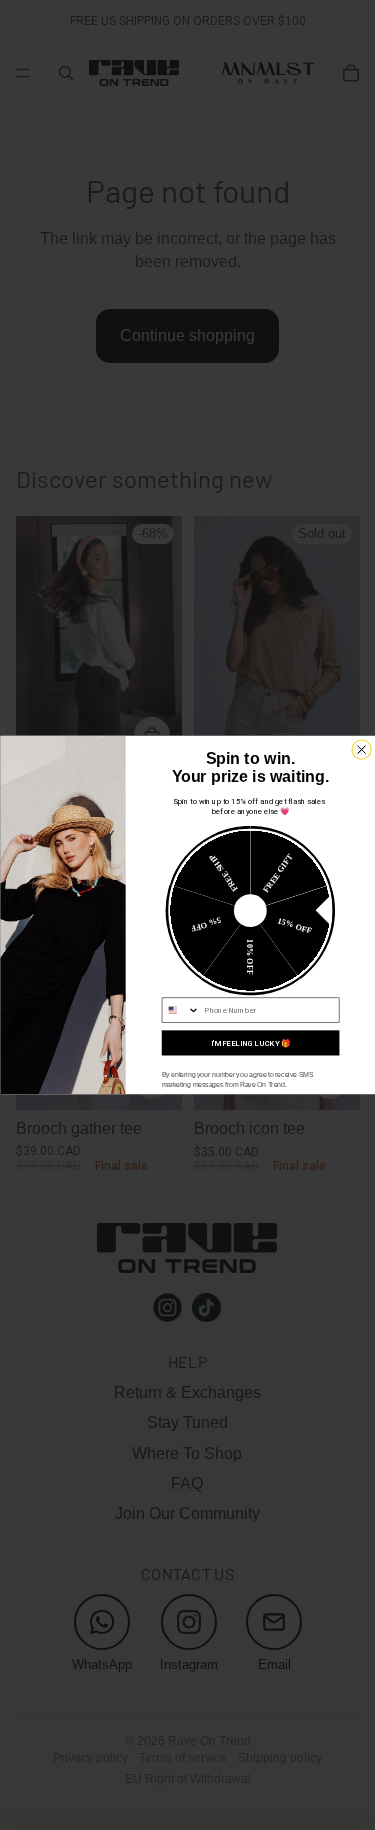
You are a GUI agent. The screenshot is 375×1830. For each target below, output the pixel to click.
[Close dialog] (360, 749)
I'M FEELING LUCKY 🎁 (249, 1043)
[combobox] (180, 1010)
